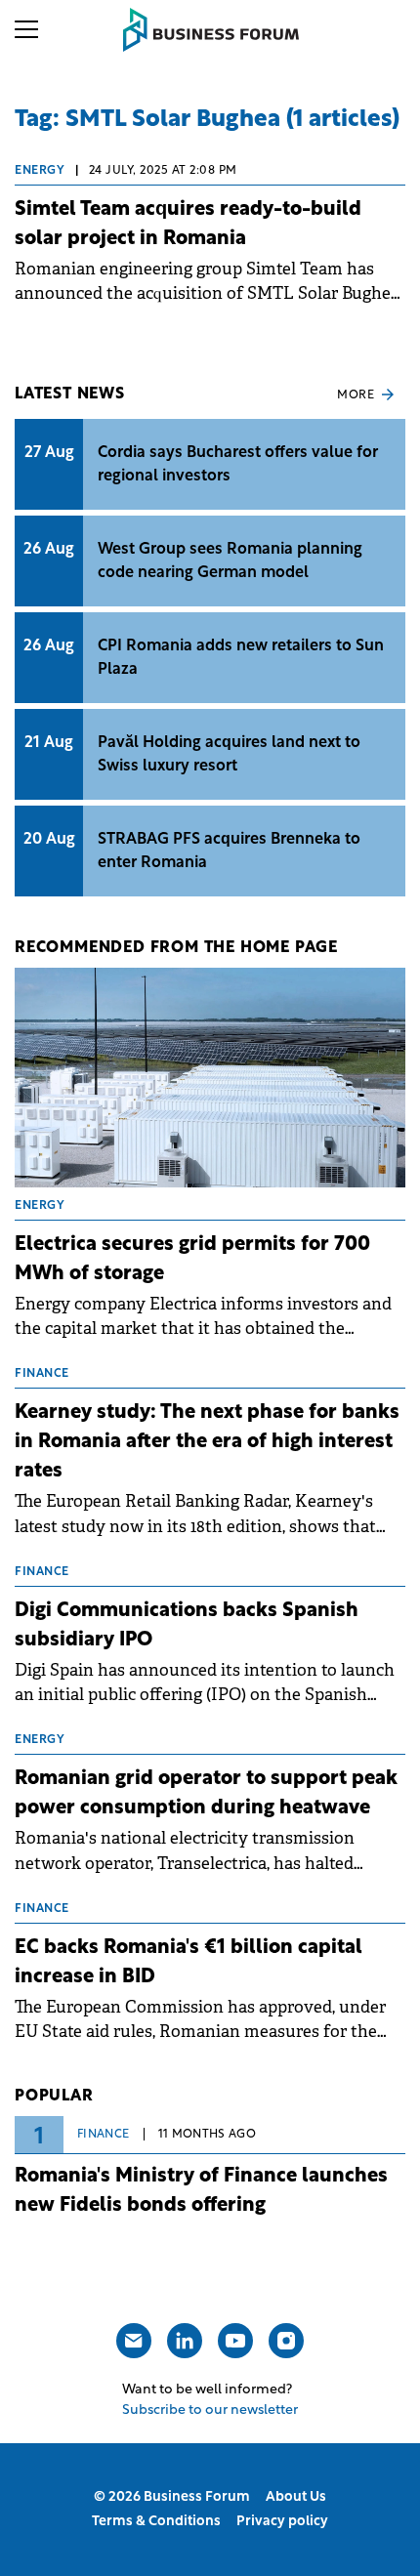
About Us (296, 2497)
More (356, 395)
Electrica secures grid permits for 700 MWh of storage (192, 1260)
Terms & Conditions (156, 2522)
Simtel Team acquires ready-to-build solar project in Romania (188, 225)
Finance (104, 2135)
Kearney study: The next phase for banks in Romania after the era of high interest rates (207, 1442)
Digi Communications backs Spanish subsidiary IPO (187, 1626)
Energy (40, 171)
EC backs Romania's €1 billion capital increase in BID (189, 1963)
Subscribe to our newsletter (210, 2410)
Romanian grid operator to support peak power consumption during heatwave (206, 1794)
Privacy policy (282, 2522)
